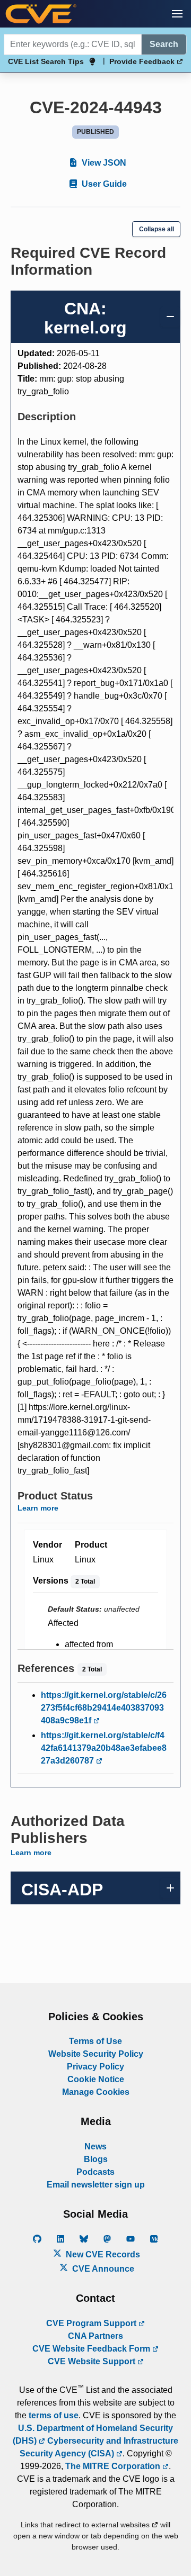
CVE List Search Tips (46, 61)
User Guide (103, 184)
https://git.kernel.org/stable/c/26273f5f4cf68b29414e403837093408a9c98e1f (104, 1708)
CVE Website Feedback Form (92, 2349)
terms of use (54, 2415)
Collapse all (157, 229)
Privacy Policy (95, 2067)
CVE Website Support (93, 2361)
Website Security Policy (96, 2054)
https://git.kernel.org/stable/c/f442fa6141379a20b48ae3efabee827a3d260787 (104, 1748)
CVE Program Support (92, 2323)
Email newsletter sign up (96, 2185)
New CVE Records (102, 2254)
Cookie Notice (96, 2079)
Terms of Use (95, 2041)
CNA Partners (95, 2336)
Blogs (96, 2159)
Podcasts (95, 2172)
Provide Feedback (143, 61)
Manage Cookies (96, 2092)
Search (164, 44)
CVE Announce (102, 2269)
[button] (177, 14)
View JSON (103, 163)
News (95, 2146)
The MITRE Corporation (114, 2466)
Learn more (38, 1508)
